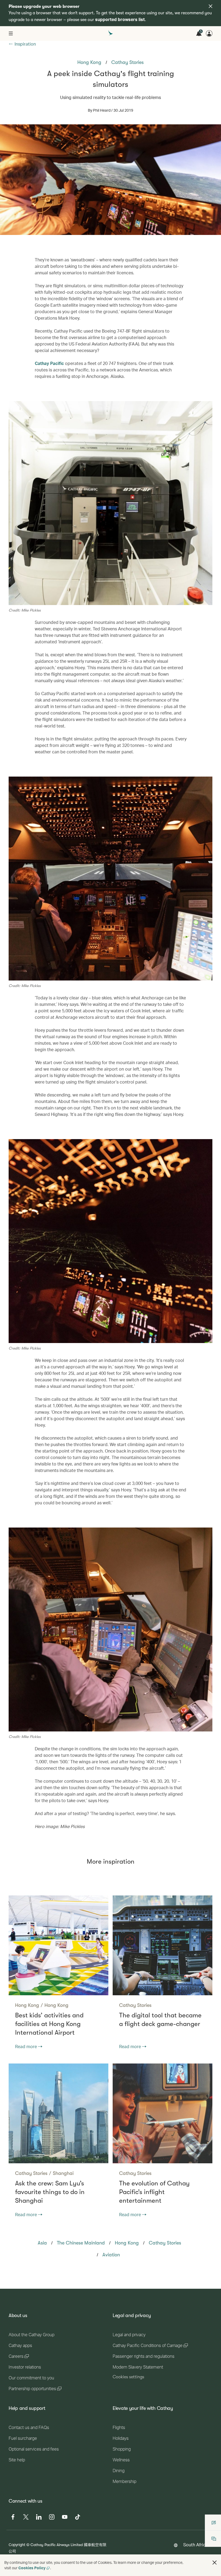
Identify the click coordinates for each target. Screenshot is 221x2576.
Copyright (17, 2545)
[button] (215, 2563)
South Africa (196, 2545)
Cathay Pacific (49, 363)
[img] (210, 6)
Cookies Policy (32, 2568)
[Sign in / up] (209, 33)
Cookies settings (128, 2377)
